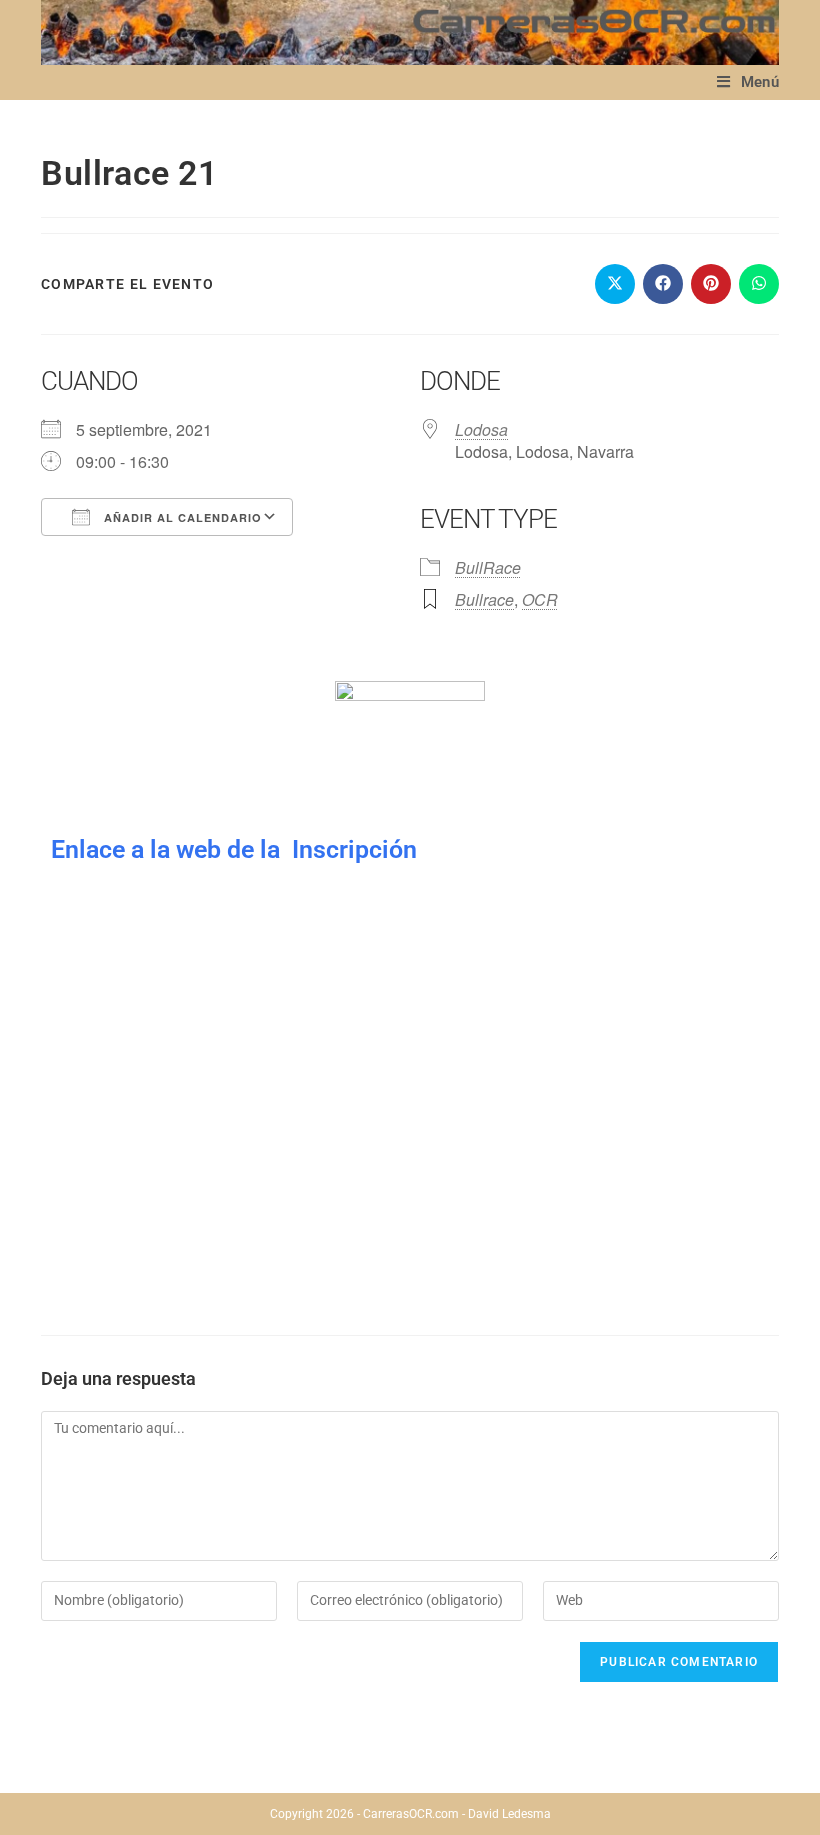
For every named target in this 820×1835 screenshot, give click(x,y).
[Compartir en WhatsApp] (759, 284)
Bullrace (484, 599)
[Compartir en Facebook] (663, 284)
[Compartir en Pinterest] (711, 284)
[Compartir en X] (615, 284)
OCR (540, 599)
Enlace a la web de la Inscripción (234, 849)
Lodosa (481, 429)
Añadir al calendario (181, 517)
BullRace (488, 567)
